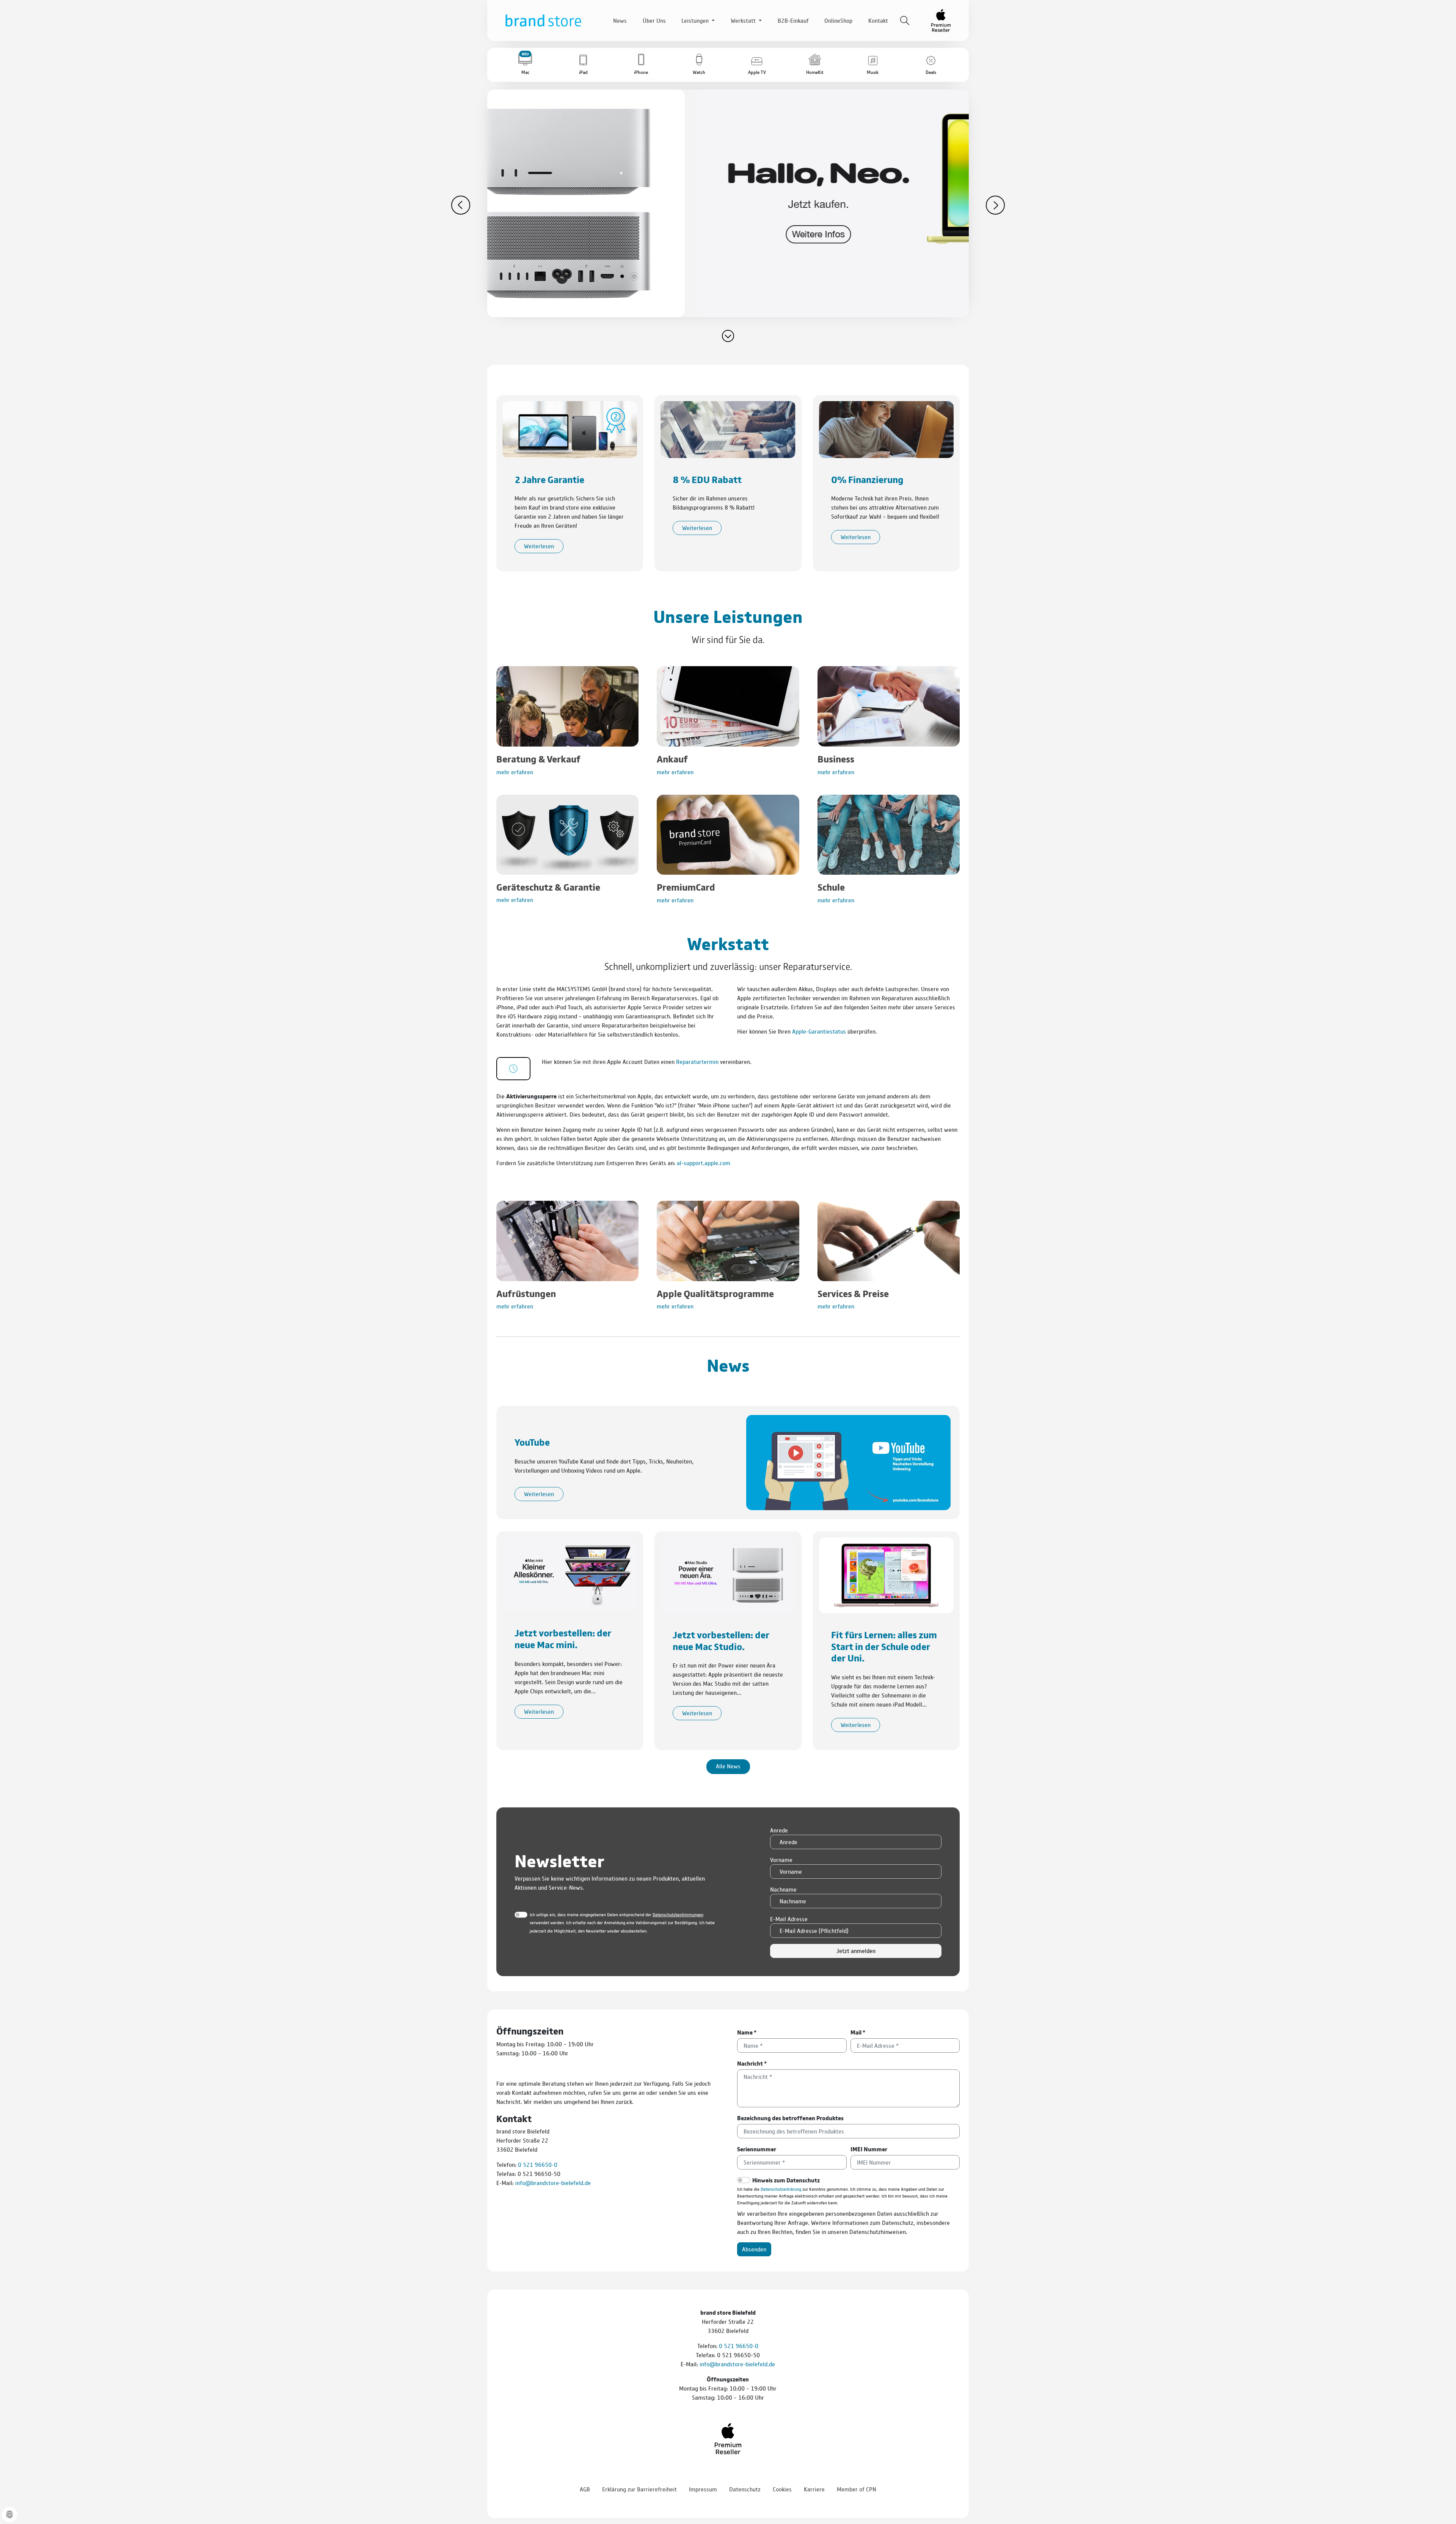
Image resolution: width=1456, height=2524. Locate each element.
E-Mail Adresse (789, 1919)
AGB (585, 2489)
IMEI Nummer (869, 2149)
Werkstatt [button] (744, 20)
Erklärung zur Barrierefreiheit (639, 2489)
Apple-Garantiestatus (819, 1031)
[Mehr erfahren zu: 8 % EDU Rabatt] (728, 428)
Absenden (754, 2249)
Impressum (703, 2489)
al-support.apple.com (704, 1163)
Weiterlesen (539, 546)
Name (747, 2032)
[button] (525, 65)
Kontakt (878, 20)
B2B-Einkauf (793, 20)
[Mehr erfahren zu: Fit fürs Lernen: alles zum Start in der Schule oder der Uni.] (886, 1574)
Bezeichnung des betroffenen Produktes (790, 2118)
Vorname (781, 1860)
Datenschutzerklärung (781, 2189)
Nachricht (752, 2063)
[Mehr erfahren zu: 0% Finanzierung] (886, 428)
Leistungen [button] (696, 20)
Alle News (728, 1766)
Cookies (782, 2489)
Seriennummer (757, 2149)
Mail (858, 2032)
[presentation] (461, 205)
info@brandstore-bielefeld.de (553, 2183)
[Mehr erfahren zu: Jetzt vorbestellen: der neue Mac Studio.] (728, 1574)
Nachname (783, 1889)
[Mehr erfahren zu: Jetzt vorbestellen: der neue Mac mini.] (570, 1573)
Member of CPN (857, 2489)
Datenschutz (745, 2489)
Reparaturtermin (697, 1061)
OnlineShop (838, 20)
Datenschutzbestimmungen (678, 1914)
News (620, 20)
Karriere (814, 2489)
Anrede (779, 1830)
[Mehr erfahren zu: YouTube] (848, 1461)
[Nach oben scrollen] (1441, 2497)
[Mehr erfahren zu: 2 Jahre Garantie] (570, 428)
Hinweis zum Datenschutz (786, 2180)
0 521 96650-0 (538, 2164)
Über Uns (654, 20)
